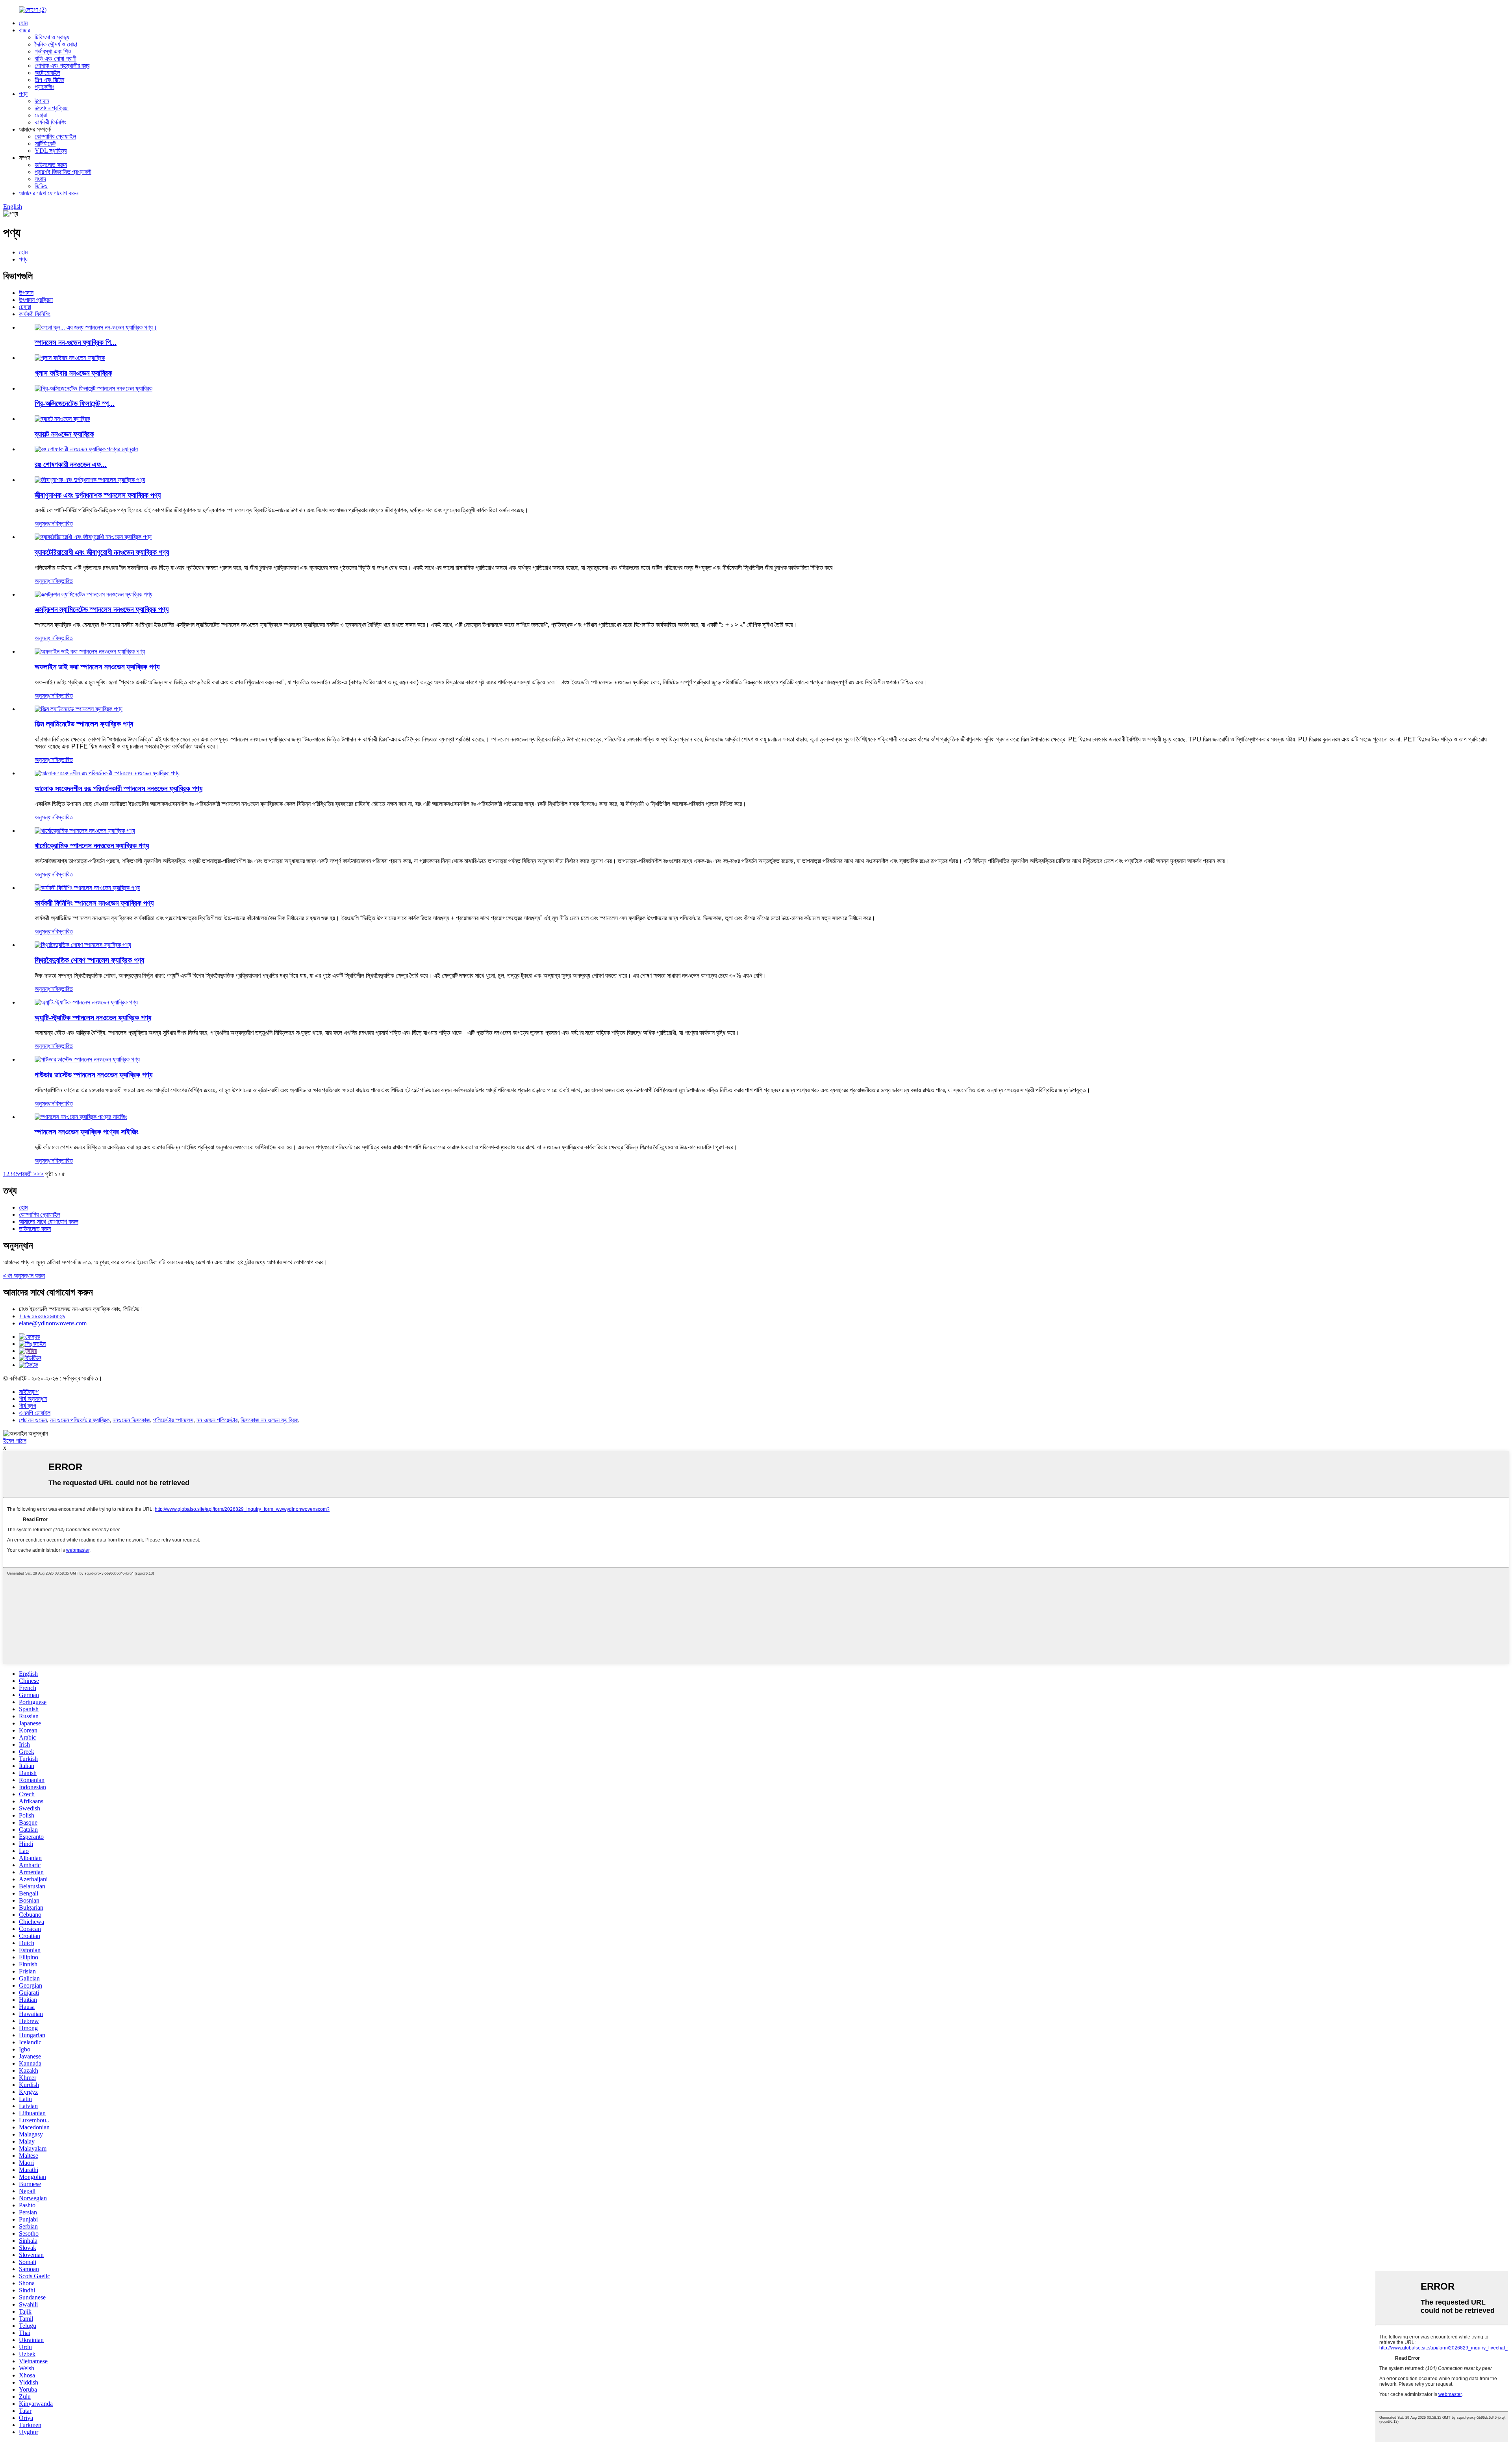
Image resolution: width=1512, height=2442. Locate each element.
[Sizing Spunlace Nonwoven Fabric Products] (81, 1117)
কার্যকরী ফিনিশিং (50, 122)
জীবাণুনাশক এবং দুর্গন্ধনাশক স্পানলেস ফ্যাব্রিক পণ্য (98, 495)
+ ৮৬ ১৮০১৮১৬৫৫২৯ (42, 1316)
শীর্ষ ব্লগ (28, 1406)
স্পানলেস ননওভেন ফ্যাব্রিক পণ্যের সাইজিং (87, 1132)
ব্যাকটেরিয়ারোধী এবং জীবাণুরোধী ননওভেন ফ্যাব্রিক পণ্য (102, 552)
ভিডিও (41, 186)
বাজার (24, 30)
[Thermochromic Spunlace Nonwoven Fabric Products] (85, 831)
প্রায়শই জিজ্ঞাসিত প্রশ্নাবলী (63, 172)
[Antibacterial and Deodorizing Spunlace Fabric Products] (90, 480)
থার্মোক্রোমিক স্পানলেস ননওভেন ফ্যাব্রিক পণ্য (92, 846)
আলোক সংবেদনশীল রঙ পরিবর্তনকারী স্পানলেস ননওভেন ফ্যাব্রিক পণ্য (119, 788)
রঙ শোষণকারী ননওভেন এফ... (71, 464)
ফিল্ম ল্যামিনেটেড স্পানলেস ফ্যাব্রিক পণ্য (84, 724)
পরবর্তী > (28, 1174)
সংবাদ (40, 179)
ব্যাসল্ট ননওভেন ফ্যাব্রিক (64, 434)
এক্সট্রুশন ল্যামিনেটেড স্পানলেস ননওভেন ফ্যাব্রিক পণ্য (102, 609)
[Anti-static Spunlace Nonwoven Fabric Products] (86, 1002)
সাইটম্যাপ (29, 1392)
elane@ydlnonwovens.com (53, 1323)
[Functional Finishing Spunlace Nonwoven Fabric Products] (87, 888)
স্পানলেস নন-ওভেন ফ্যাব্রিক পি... (76, 342)
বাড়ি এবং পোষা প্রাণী (56, 58)
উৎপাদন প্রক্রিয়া (52, 108)
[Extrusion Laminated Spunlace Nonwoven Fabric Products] (94, 594)
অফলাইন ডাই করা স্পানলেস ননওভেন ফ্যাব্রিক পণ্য (97, 667)
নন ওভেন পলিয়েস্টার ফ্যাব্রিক (80, 1420)
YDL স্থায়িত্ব (51, 151)
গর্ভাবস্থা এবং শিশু (53, 51)
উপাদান (42, 101)
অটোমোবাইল (47, 73)
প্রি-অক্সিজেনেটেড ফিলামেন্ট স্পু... (75, 403)
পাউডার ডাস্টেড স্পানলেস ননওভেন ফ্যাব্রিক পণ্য (94, 1075)
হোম (23, 23)
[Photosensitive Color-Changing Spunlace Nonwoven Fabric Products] (107, 773)
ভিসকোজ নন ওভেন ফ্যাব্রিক (269, 1420)
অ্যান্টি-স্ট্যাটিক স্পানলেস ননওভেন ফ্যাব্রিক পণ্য (93, 1018)
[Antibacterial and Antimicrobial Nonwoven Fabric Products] (93, 537)
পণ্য (23, 94)
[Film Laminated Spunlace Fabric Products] (79, 709)
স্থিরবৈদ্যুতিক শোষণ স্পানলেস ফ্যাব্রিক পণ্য (89, 960)
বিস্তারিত (64, 523)
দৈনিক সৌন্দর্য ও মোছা (56, 44)
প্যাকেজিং (44, 87)
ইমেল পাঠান (15, 1441)
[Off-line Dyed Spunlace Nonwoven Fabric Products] (90, 651)
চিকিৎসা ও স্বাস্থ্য (52, 37)
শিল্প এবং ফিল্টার (49, 80)
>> (40, 1174)
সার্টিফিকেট (45, 144)
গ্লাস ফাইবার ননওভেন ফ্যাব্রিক (73, 373)
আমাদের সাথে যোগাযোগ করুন (49, 193)
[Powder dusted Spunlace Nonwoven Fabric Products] (87, 1059)
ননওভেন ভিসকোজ (131, 1420)
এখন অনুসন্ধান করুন (24, 1276)
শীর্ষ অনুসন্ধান (33, 1399)
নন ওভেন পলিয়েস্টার (217, 1420)
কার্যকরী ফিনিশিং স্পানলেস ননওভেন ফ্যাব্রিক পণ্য (94, 903)
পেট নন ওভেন (33, 1420)
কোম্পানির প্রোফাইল (55, 136)
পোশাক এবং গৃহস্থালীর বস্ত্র (62, 66)
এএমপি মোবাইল (35, 1413)
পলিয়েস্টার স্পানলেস (173, 1420)
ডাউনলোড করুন (51, 165)
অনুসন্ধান (44, 523)
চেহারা (41, 115)
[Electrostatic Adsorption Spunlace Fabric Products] (83, 945)
